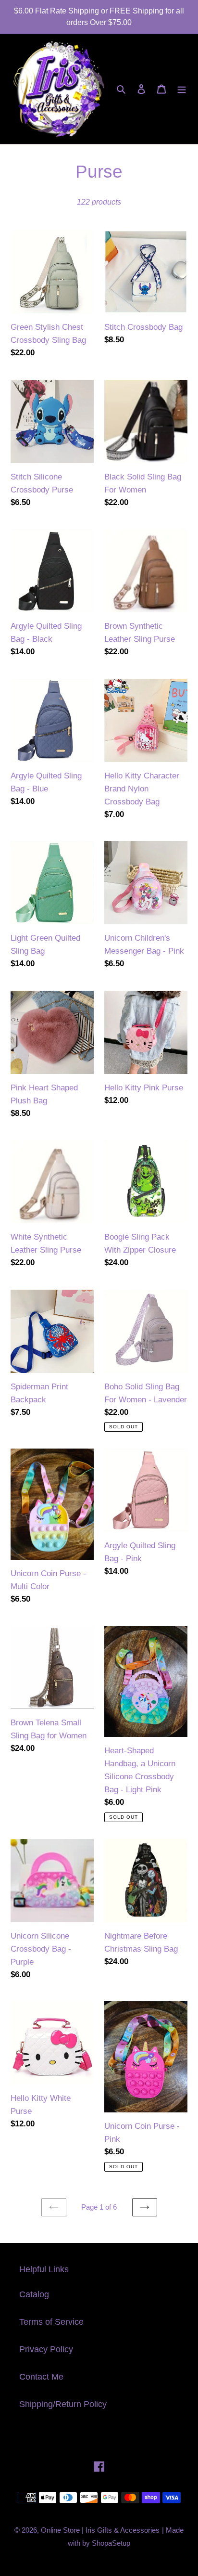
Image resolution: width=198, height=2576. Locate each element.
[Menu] (182, 89)
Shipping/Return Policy (63, 2404)
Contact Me (41, 2377)
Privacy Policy (46, 2349)
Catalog (34, 2294)
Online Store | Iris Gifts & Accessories (100, 2530)
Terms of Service (51, 2322)
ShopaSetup (111, 2543)
